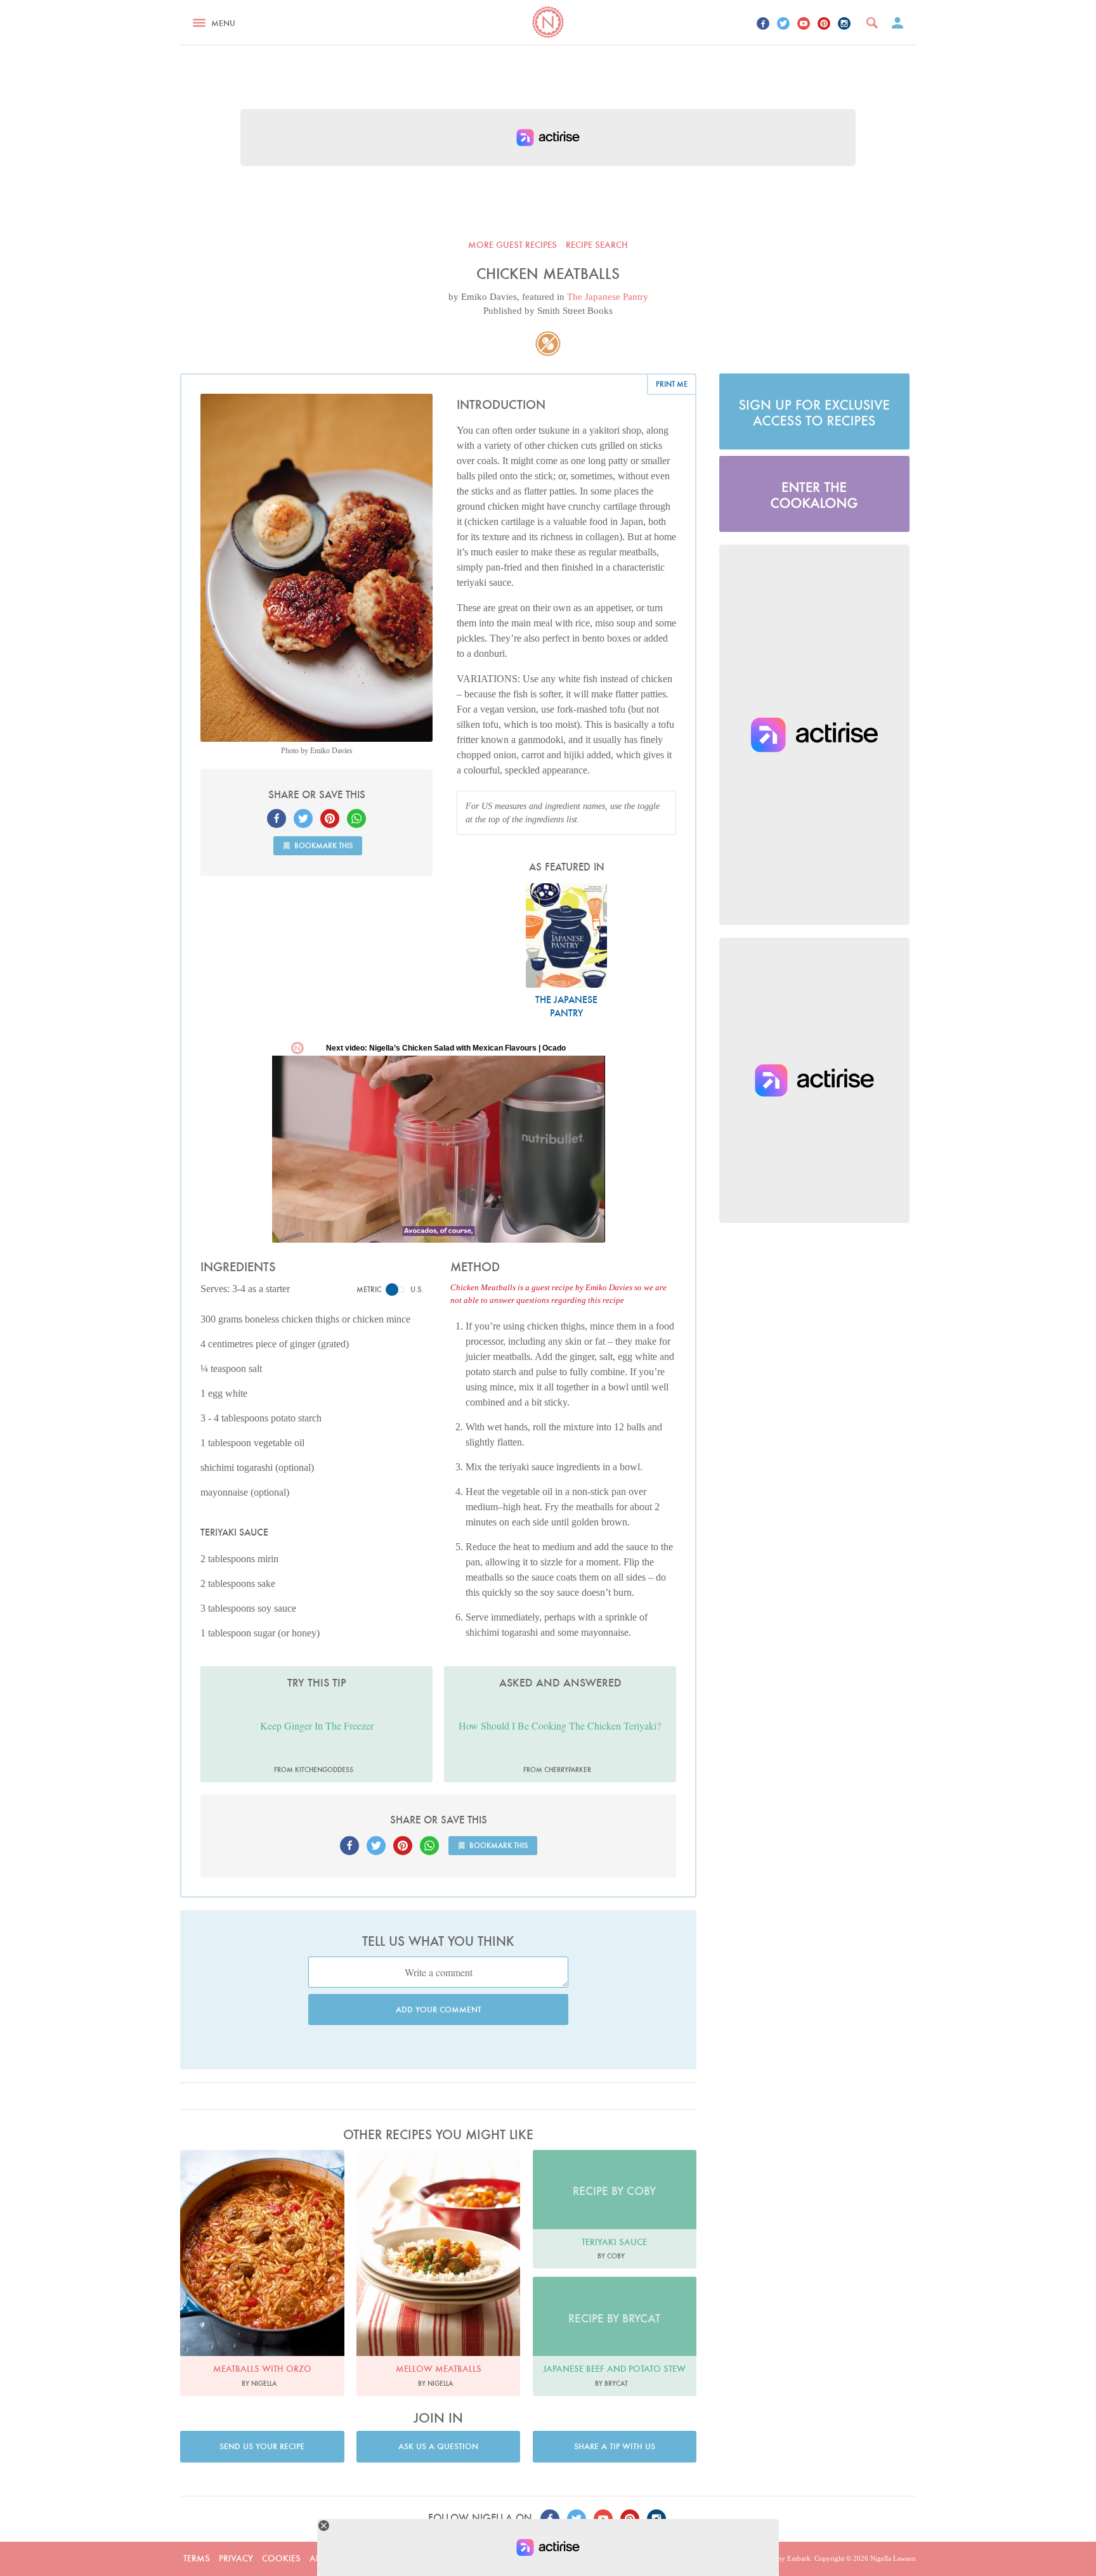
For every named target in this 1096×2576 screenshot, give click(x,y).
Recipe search (597, 245)
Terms (197, 2558)
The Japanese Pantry (608, 297)
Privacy (236, 2558)
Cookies (281, 2558)
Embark (799, 2558)
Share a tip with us (615, 2446)
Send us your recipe (262, 2446)
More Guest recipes (512, 245)
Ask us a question (438, 2446)
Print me (672, 384)
